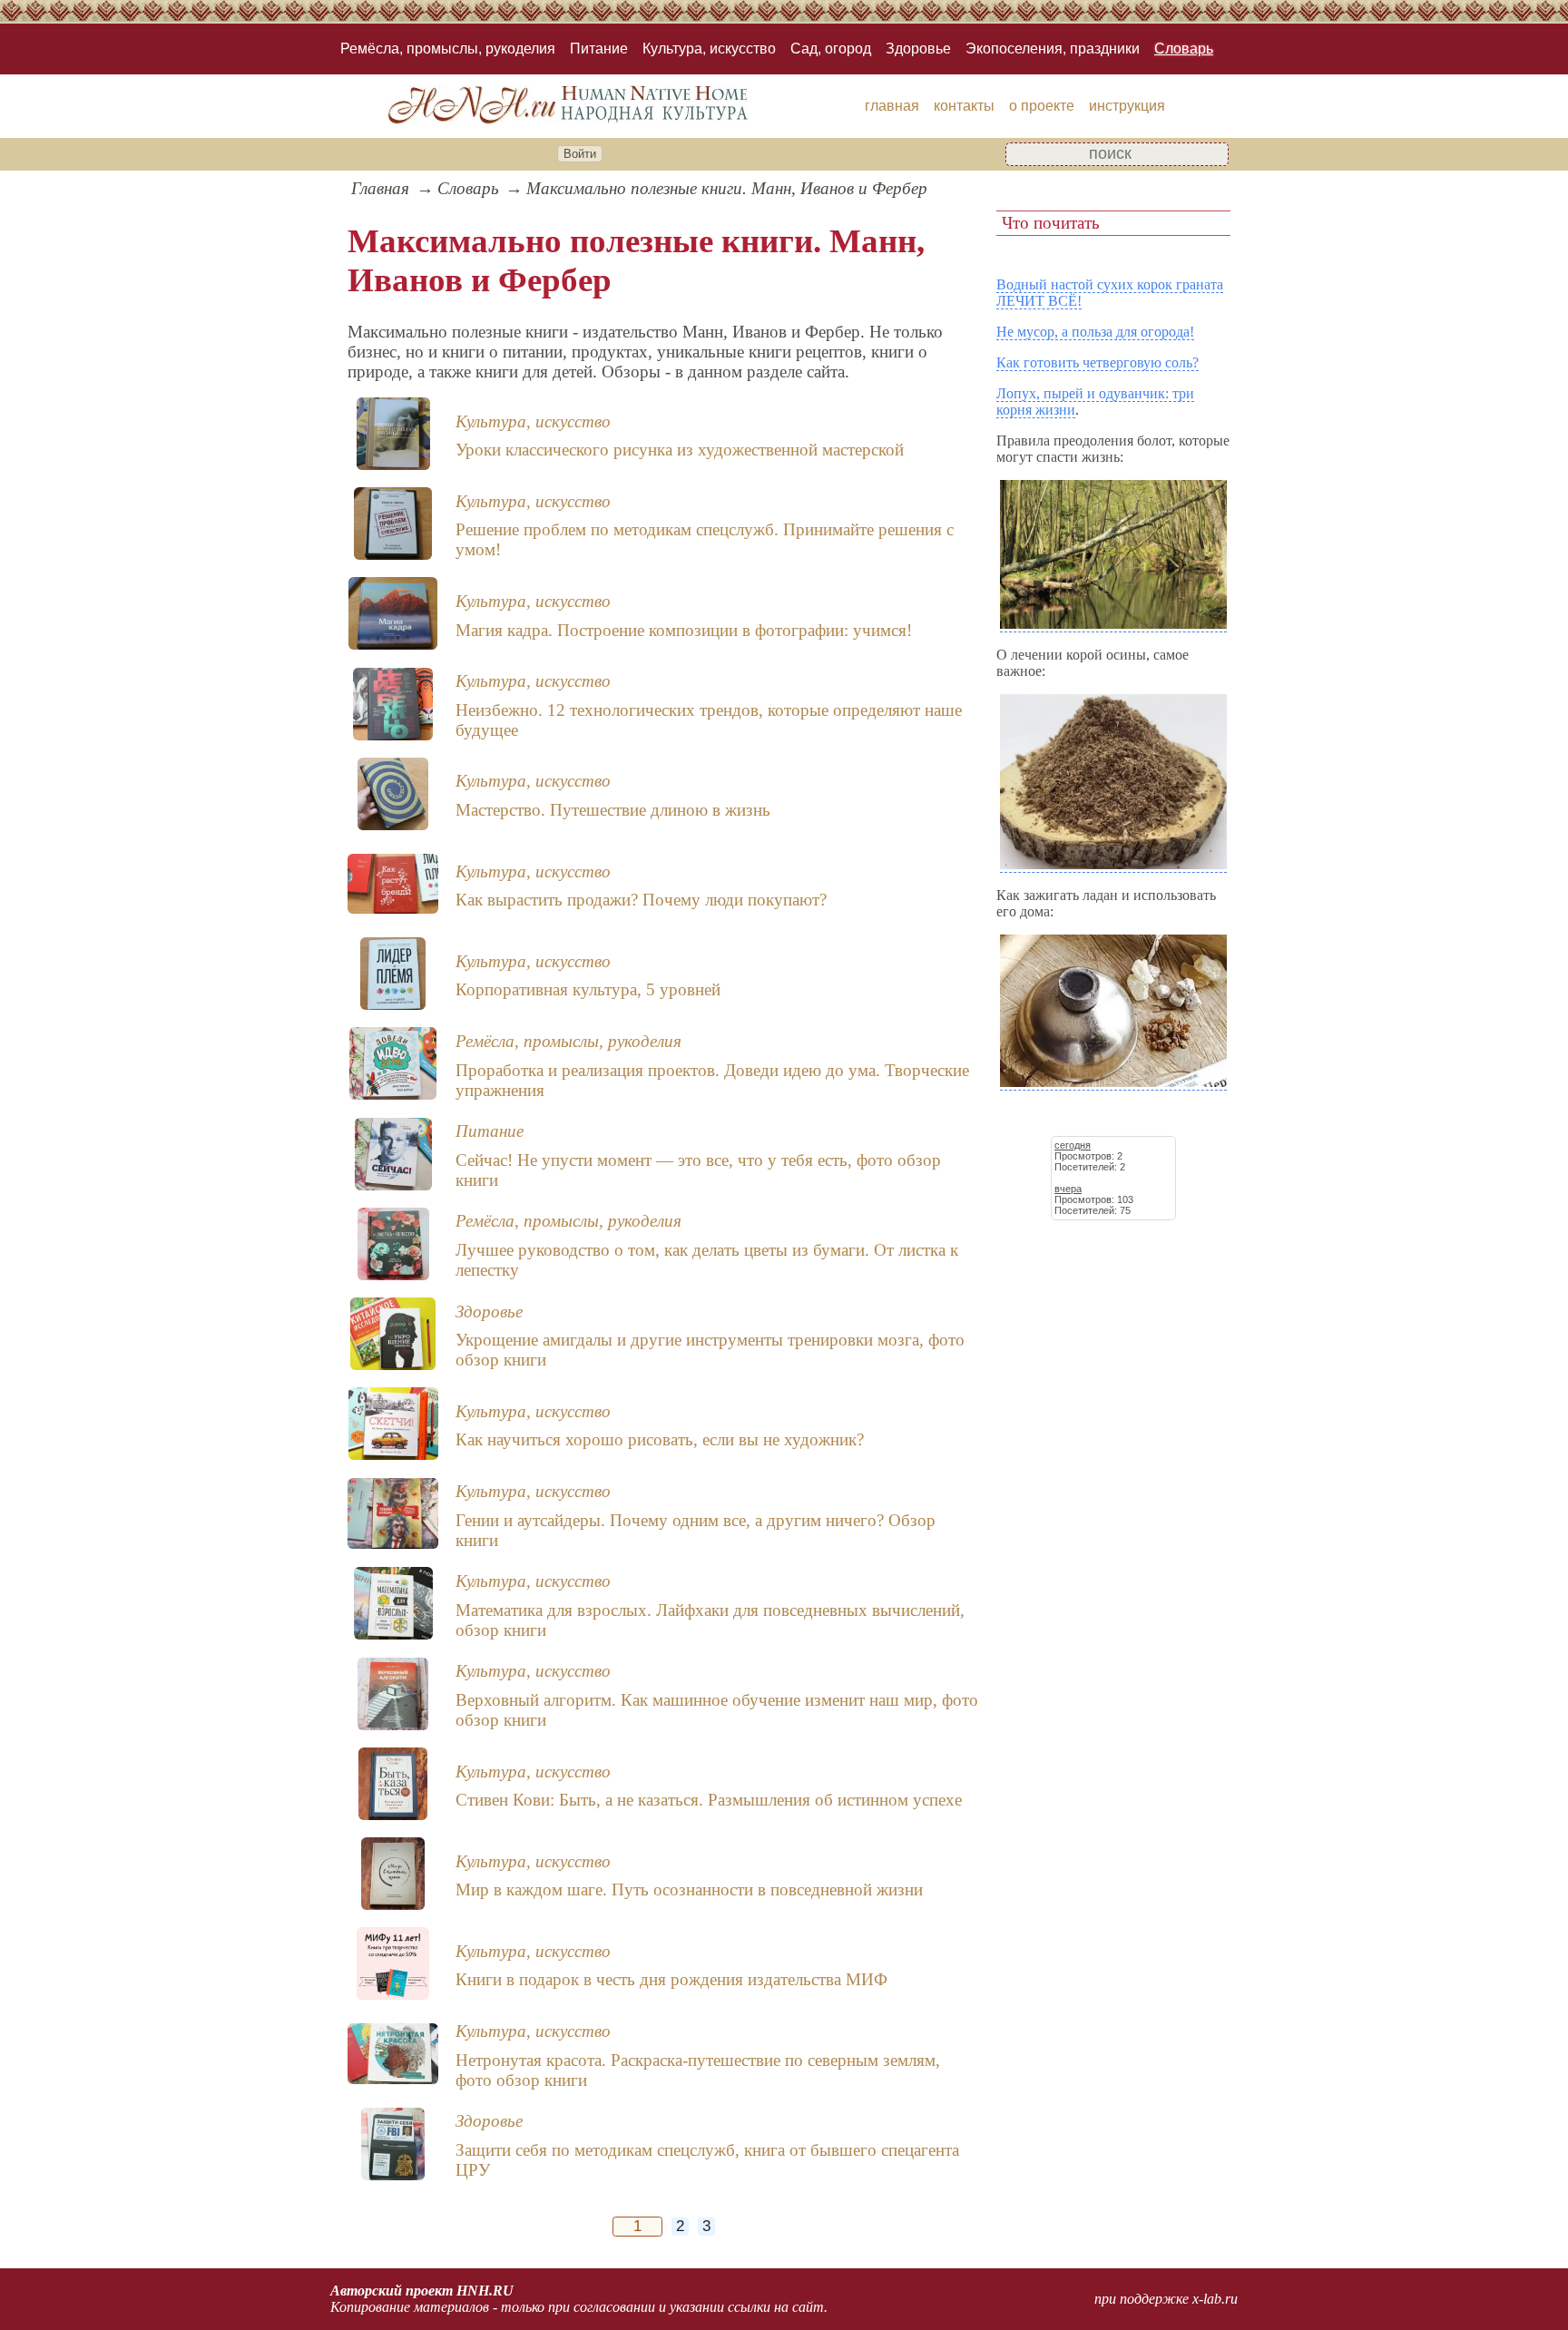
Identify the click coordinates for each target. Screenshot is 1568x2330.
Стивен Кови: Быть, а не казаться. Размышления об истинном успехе (709, 1800)
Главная (380, 188)
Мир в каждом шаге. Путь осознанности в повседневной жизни (689, 1889)
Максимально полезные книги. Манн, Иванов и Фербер (727, 188)
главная (892, 106)
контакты (964, 106)
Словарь (1184, 49)
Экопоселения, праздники (1053, 49)
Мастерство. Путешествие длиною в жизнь (613, 810)
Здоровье (918, 49)
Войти (580, 154)
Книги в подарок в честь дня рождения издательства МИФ (671, 1979)
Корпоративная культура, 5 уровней (588, 989)
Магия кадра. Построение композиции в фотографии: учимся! (684, 630)
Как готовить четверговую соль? (1098, 362)
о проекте (1042, 106)
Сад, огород (831, 49)
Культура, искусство (709, 49)
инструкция (1127, 106)
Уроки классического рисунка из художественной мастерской (680, 450)
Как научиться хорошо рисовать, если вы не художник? (660, 1439)
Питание (599, 49)
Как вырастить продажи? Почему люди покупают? (641, 900)
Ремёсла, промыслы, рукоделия (448, 49)
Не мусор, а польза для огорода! (1095, 332)
